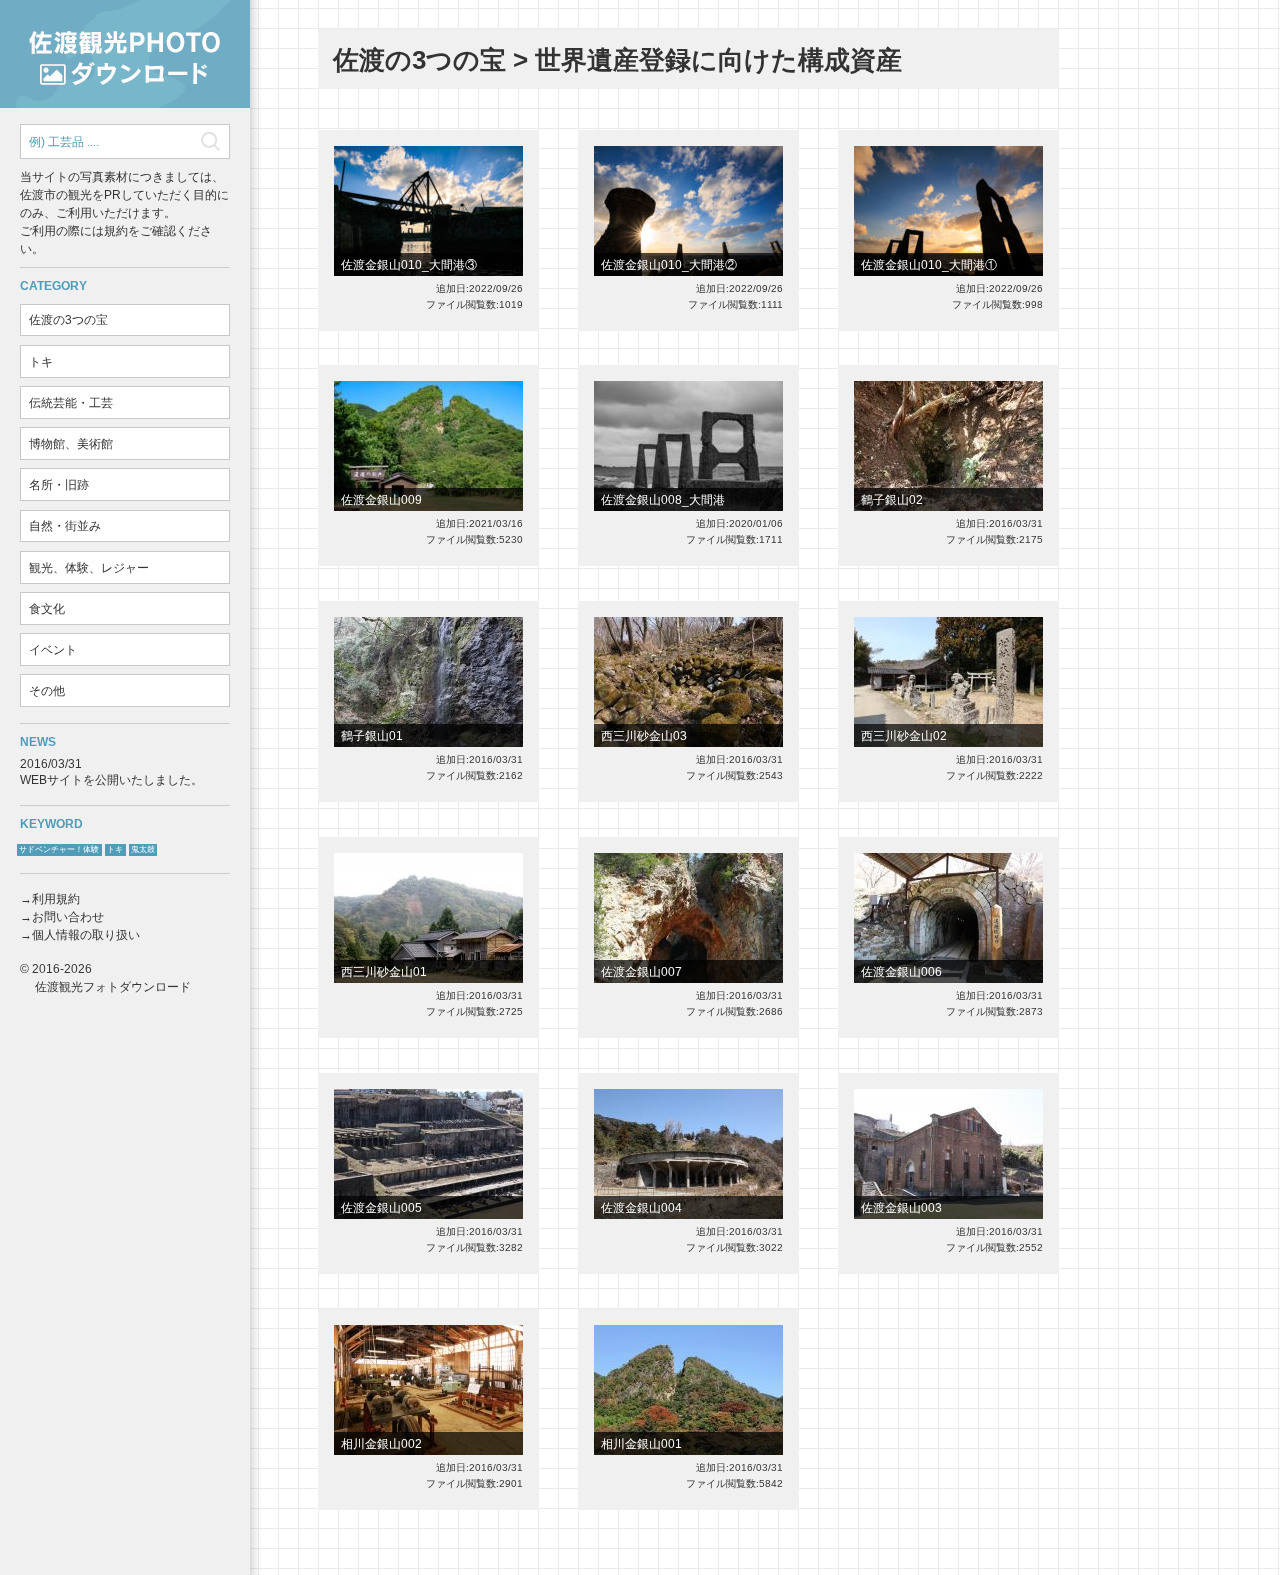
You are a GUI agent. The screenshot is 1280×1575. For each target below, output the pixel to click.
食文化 (47, 609)
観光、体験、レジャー (89, 568)
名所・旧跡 (59, 485)
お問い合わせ (68, 917)
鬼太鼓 (143, 849)
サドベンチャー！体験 (59, 849)
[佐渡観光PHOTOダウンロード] (125, 54)
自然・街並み (65, 526)
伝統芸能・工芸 (71, 403)
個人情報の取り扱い (86, 935)
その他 (47, 691)
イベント (53, 650)
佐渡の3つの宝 (68, 320)
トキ (41, 362)
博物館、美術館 (71, 444)
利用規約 (56, 899)
